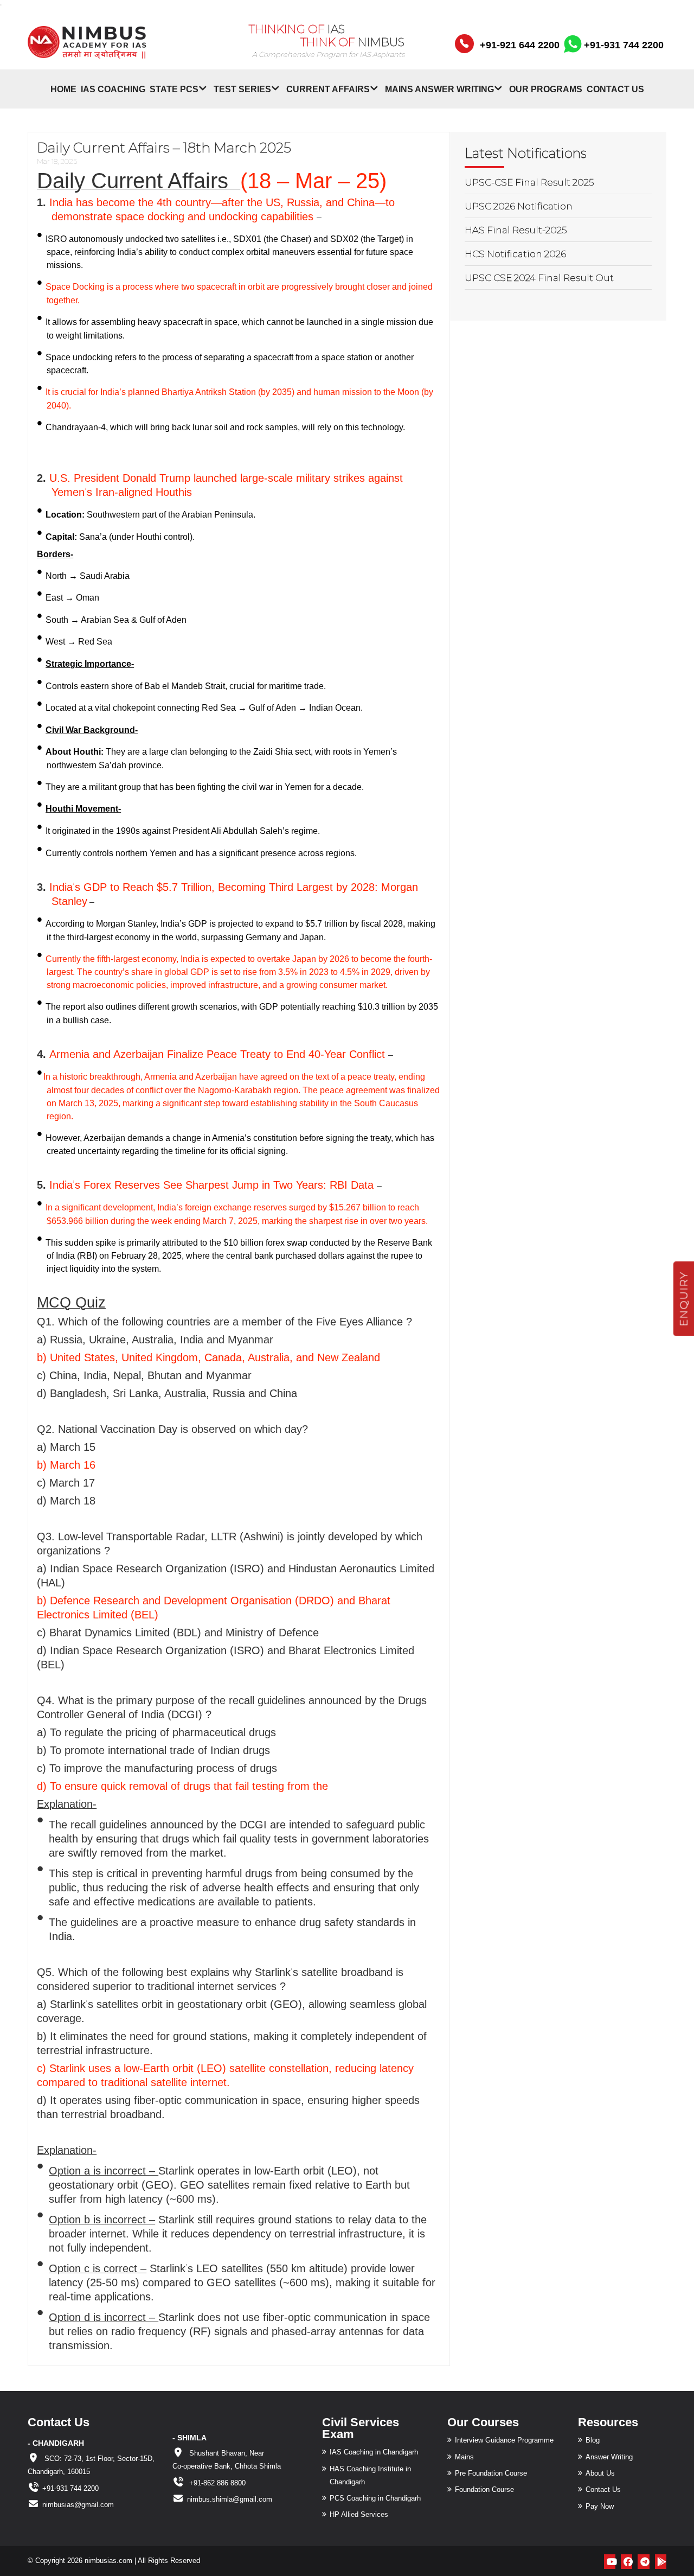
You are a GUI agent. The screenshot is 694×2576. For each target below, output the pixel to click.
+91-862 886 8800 (216, 2483)
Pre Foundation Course (491, 2473)
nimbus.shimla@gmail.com (230, 2499)
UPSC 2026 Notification (519, 206)
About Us (600, 2473)
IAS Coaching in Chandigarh (374, 2452)
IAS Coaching (113, 89)
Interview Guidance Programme (504, 2440)
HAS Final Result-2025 (516, 230)
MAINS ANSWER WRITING (439, 89)
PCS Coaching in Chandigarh (375, 2498)
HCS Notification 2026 (515, 254)
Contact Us (615, 89)
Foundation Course (484, 2489)
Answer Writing (609, 2457)
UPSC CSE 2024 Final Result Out (539, 278)
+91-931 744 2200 (622, 45)
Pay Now (600, 2506)
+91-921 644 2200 (520, 45)
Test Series (242, 89)
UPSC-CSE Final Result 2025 (529, 182)
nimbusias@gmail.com (78, 2505)
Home (63, 89)
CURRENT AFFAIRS (328, 89)
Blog (593, 2440)
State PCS (174, 89)
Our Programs (546, 89)
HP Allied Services (359, 2514)
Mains (464, 2457)
